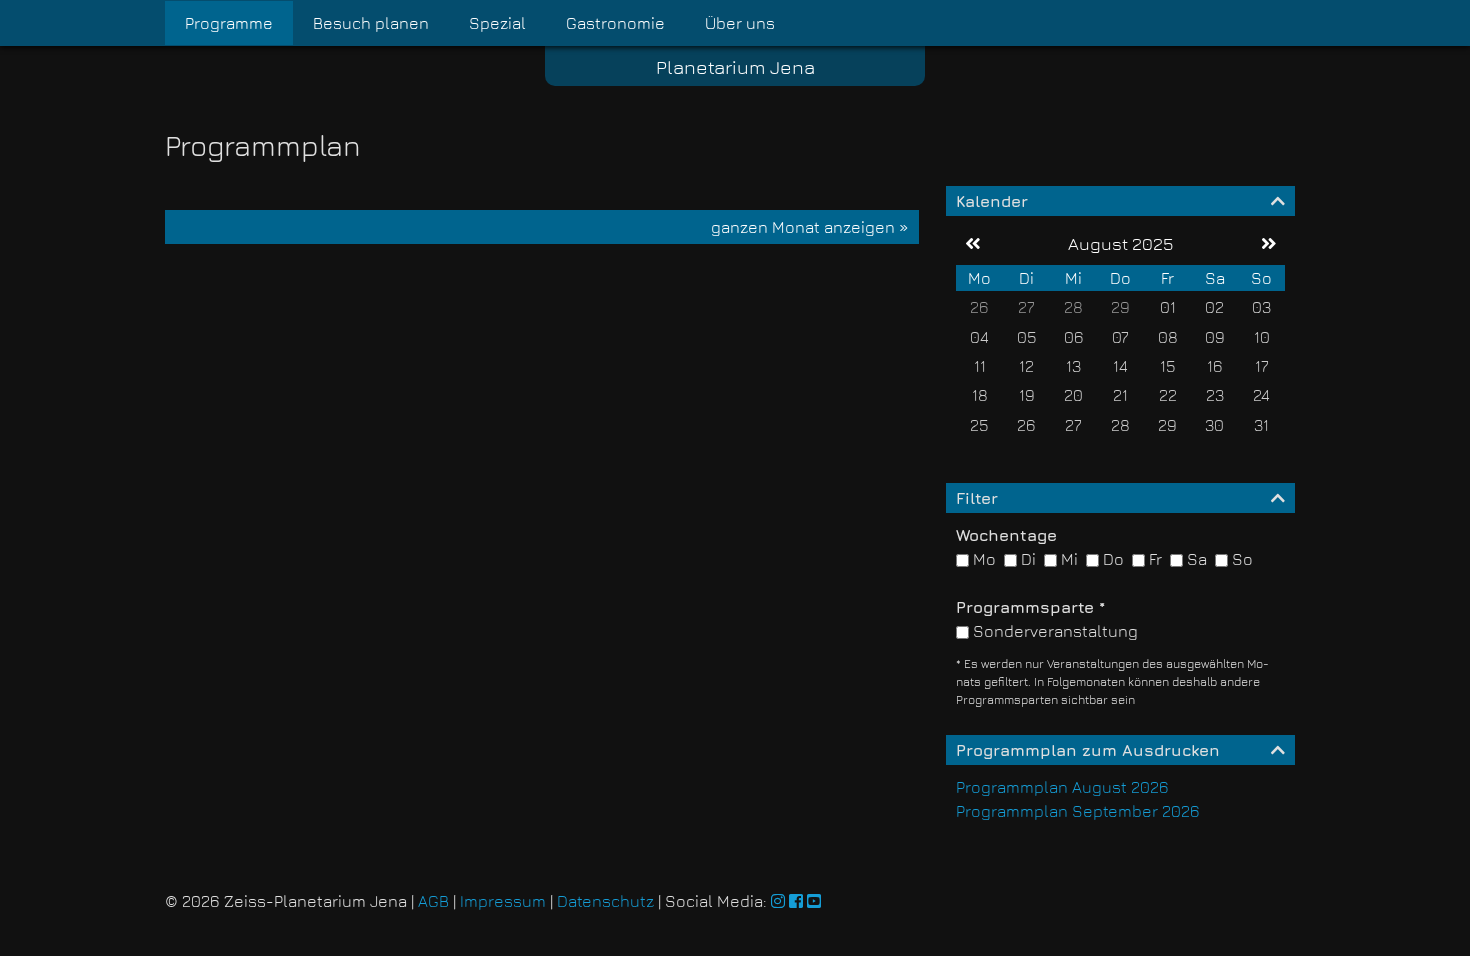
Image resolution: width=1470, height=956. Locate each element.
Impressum (503, 901)
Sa (1195, 559)
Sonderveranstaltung (1053, 631)
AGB (433, 901)
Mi (1067, 559)
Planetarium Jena (735, 66)
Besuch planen (371, 23)
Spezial (497, 23)
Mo (982, 559)
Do (1111, 559)
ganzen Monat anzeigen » (810, 227)
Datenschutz (605, 901)
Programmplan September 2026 (1078, 811)
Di (1026, 559)
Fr (1153, 559)
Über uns (740, 23)
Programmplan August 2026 (1062, 787)
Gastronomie (615, 23)
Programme (229, 23)
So (1240, 559)
